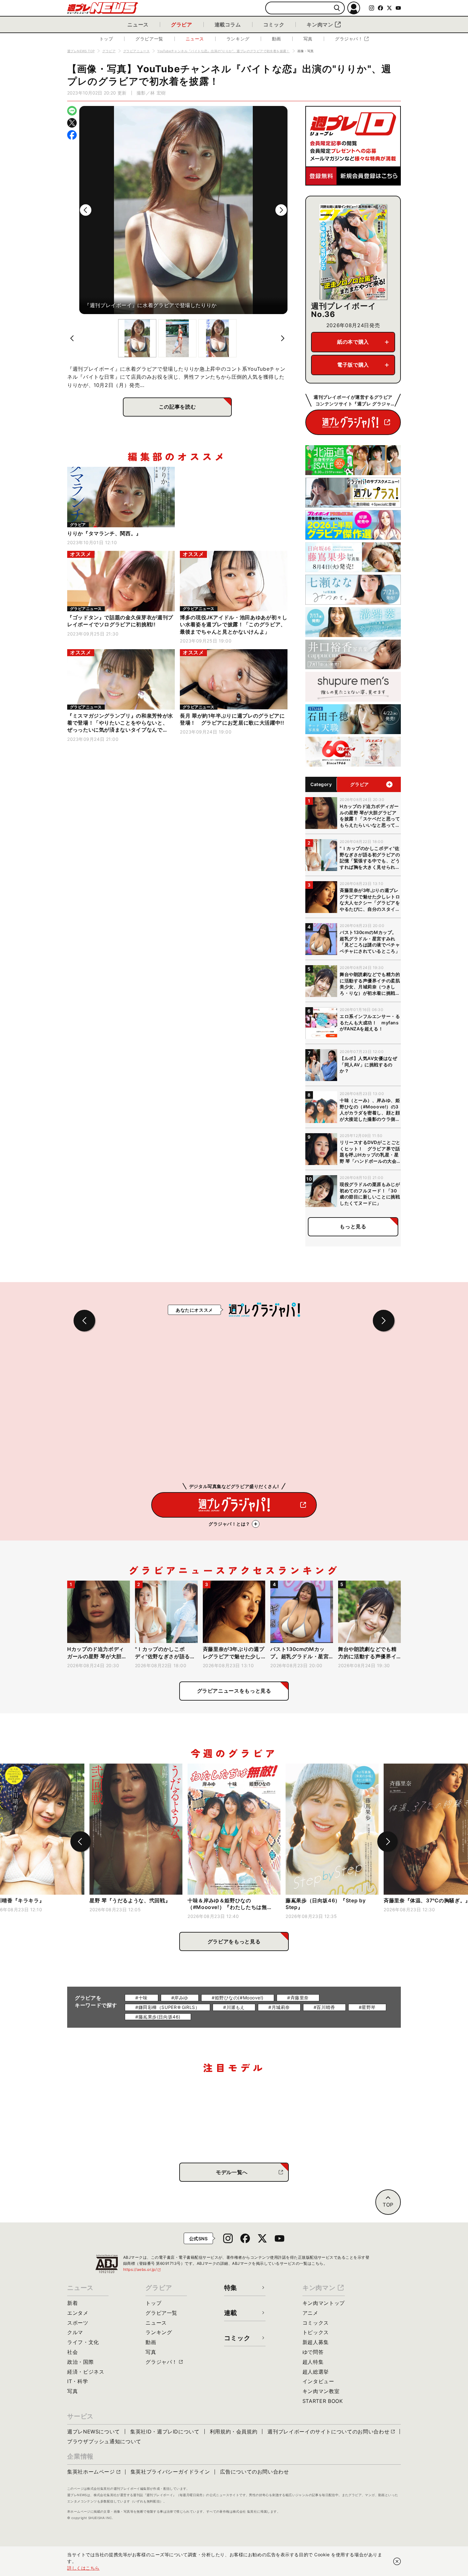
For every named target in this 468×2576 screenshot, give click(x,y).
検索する (337, 8)
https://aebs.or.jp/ (142, 2269)
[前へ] (86, 210)
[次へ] (281, 210)
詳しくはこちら (83, 2568)
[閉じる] (397, 2561)
